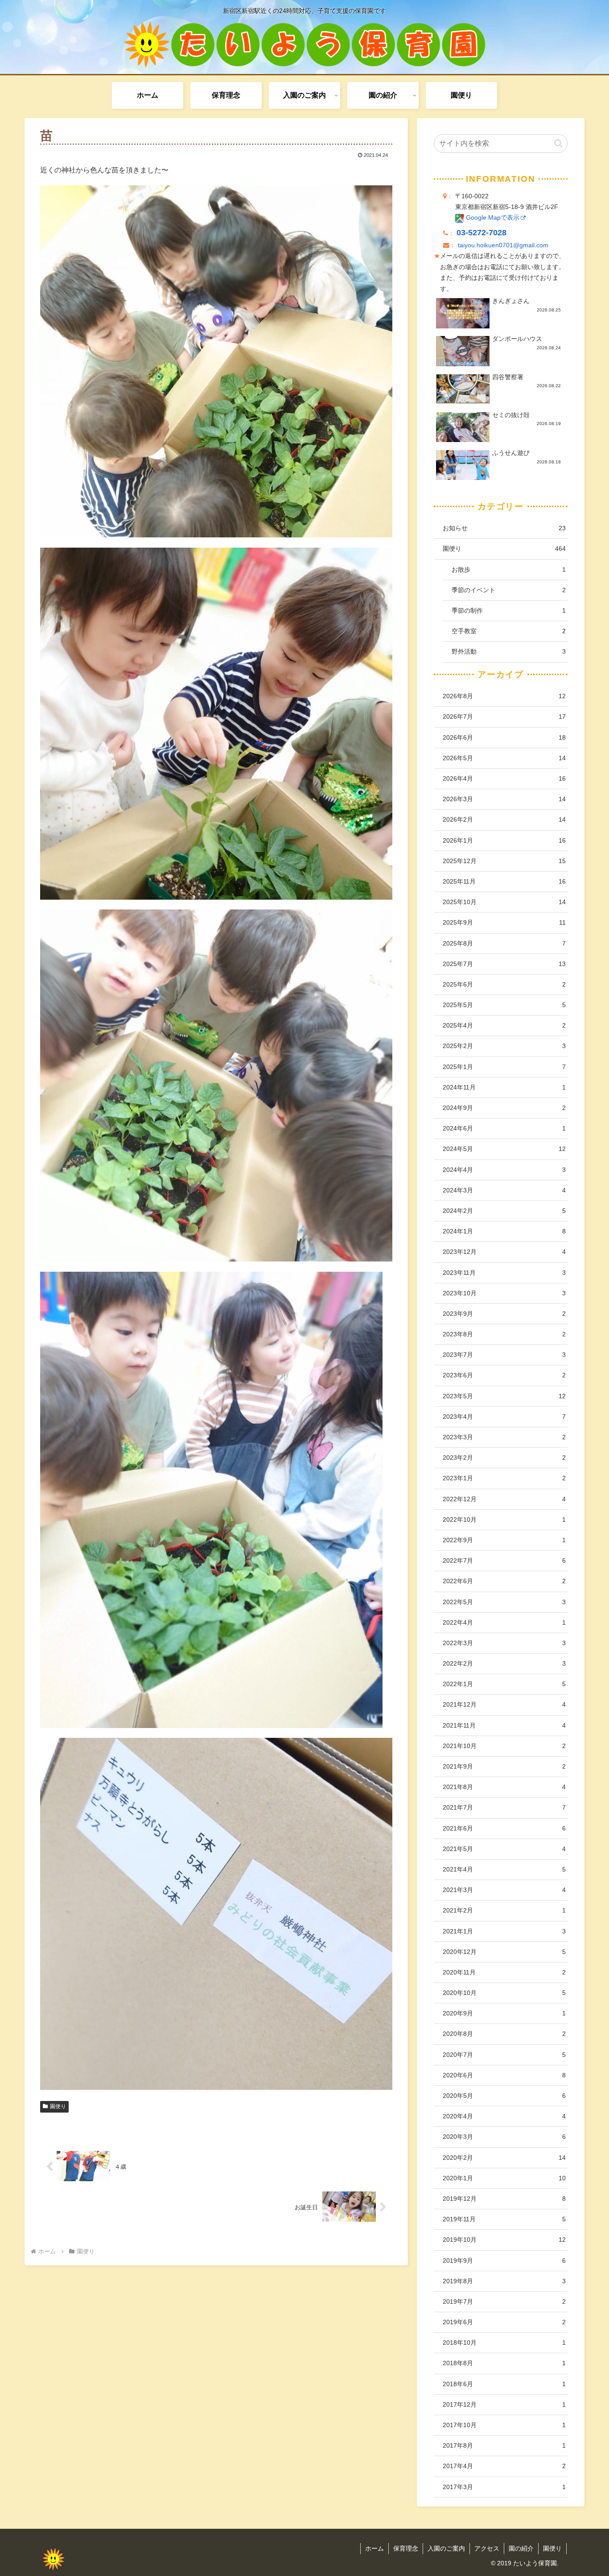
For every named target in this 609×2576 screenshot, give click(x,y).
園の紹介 (521, 2548)
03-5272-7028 (481, 233)
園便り (58, 2106)
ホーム (374, 2548)
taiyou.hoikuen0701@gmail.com (503, 245)
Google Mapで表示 (492, 218)
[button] (558, 143)
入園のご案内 (446, 2548)
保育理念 (406, 2548)
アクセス (487, 2548)
